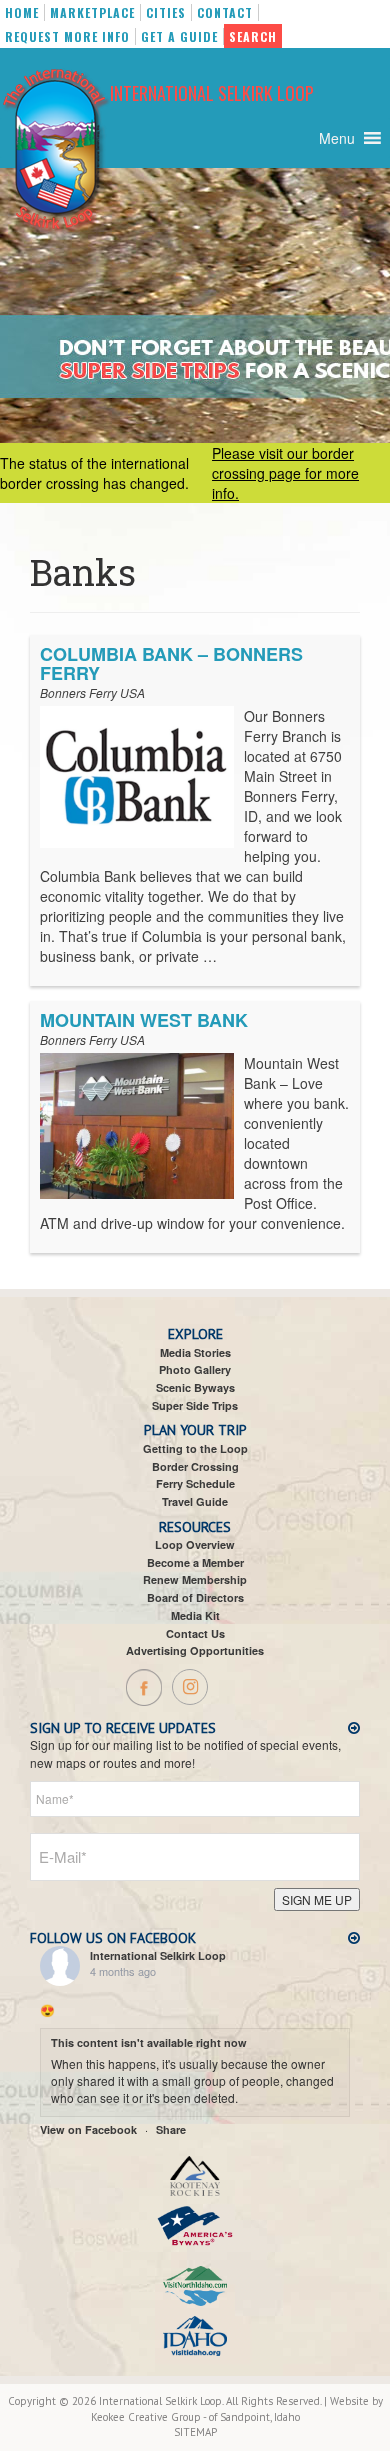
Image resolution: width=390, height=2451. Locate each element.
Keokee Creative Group (146, 2417)
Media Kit (195, 1615)
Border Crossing (195, 1466)
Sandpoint (245, 2417)
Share (171, 2129)
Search (253, 36)
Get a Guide (179, 36)
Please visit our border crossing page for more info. (285, 473)
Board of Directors (195, 1597)
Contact (225, 12)
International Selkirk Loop (212, 93)
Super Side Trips (195, 1405)
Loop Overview (195, 1544)
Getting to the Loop (195, 1448)
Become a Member (195, 1562)
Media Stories (195, 1352)
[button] (337, 138)
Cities (166, 12)
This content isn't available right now (149, 2042)
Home (22, 12)
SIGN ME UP (317, 1899)
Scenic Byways (195, 1387)
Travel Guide (195, 1501)
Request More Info (67, 36)
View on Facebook (88, 2129)
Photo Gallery (195, 1369)
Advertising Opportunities (195, 1650)
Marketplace (92, 12)
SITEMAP (195, 2432)
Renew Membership (195, 1579)
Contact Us (195, 1633)
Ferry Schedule (195, 1483)
